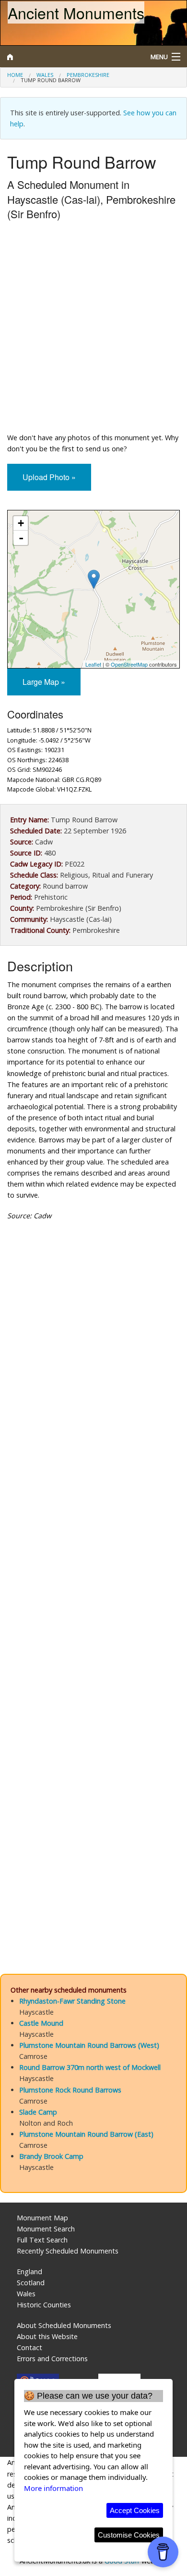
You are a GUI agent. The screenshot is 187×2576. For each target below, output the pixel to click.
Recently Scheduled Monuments (68, 2251)
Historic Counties (44, 2305)
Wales (45, 75)
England (29, 2272)
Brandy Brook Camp (51, 2156)
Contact (29, 2347)
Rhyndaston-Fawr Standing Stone (72, 2001)
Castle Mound (41, 2023)
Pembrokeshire (88, 75)
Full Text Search (42, 2240)
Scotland (31, 2283)
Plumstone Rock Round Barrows (70, 2090)
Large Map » (44, 682)
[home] (70, 57)
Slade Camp (38, 2112)
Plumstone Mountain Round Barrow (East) (86, 2134)
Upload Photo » (49, 477)
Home (15, 75)
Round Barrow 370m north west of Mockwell (90, 2067)
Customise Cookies (129, 2535)
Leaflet (93, 664)
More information (53, 2488)
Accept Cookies (135, 2510)
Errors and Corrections (52, 2359)
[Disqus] (93, 1569)
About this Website (47, 2336)
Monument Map (42, 2218)
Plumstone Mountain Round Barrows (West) (89, 2045)
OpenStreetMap (129, 664)
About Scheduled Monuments (64, 2325)
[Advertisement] (93, 329)
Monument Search (46, 2229)
